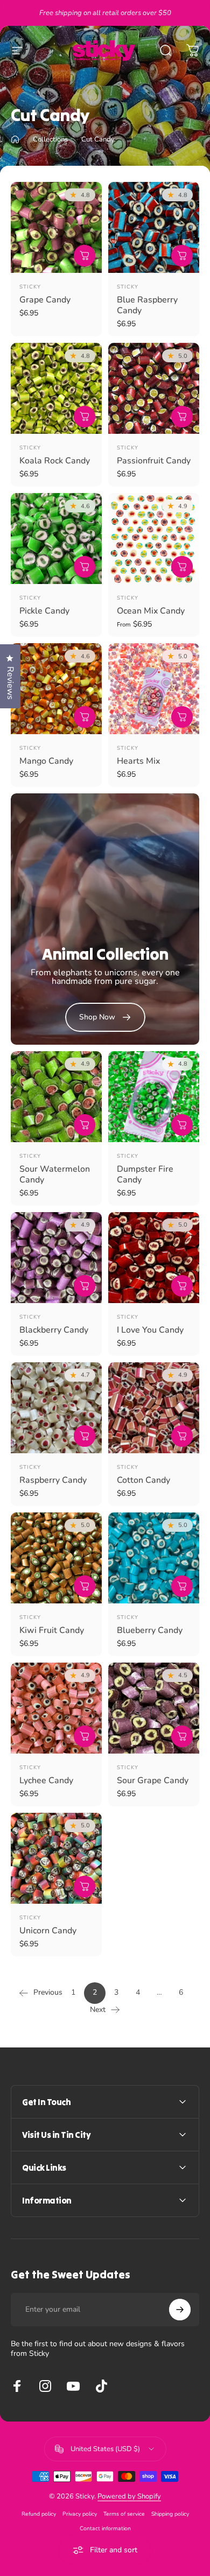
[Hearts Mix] (154, 689)
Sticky (30, 287)
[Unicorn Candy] (56, 1858)
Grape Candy (45, 300)
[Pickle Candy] (56, 539)
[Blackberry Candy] (56, 1258)
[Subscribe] (180, 2310)
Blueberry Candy (150, 1630)
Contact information (105, 2528)
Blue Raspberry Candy (147, 305)
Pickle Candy (44, 611)
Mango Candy (46, 761)
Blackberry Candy (54, 1330)
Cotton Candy (143, 1480)
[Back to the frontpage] (15, 139)
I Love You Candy (150, 1330)
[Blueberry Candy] (154, 1558)
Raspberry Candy (53, 1480)
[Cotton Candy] (154, 1408)
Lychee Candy (46, 1780)
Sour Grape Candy (153, 1780)
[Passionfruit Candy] (154, 388)
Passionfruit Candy (154, 461)
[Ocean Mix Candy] (154, 539)
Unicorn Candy (48, 1931)
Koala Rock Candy (55, 461)
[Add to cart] (85, 256)
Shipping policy (170, 2514)
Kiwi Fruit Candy (52, 1630)
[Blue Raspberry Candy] (154, 227)
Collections (50, 139)
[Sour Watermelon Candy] (56, 1097)
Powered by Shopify (129, 2496)
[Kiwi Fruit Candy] (56, 1558)
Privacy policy (80, 2514)
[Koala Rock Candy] (56, 388)
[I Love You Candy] (154, 1258)
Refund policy (39, 2514)
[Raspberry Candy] (56, 1408)
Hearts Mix (138, 761)
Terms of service (124, 2514)
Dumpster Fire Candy (145, 1174)
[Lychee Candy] (56, 1708)
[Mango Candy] (56, 689)
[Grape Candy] (56, 227)
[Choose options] (182, 567)
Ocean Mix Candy (151, 611)
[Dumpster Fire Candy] (154, 1097)
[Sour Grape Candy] (154, 1708)
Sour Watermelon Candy (55, 1174)
